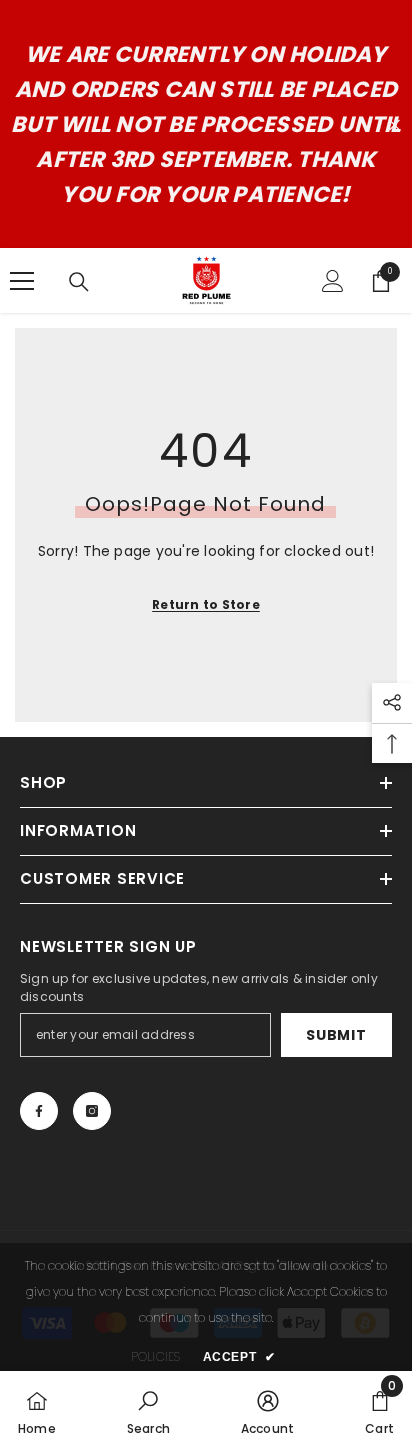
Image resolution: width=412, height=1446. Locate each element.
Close (394, 124)
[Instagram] (92, 1111)
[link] (148, 1408)
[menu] (22, 281)
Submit (336, 1035)
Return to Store (206, 604)
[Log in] (333, 281)
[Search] (79, 282)
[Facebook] (39, 1111)
